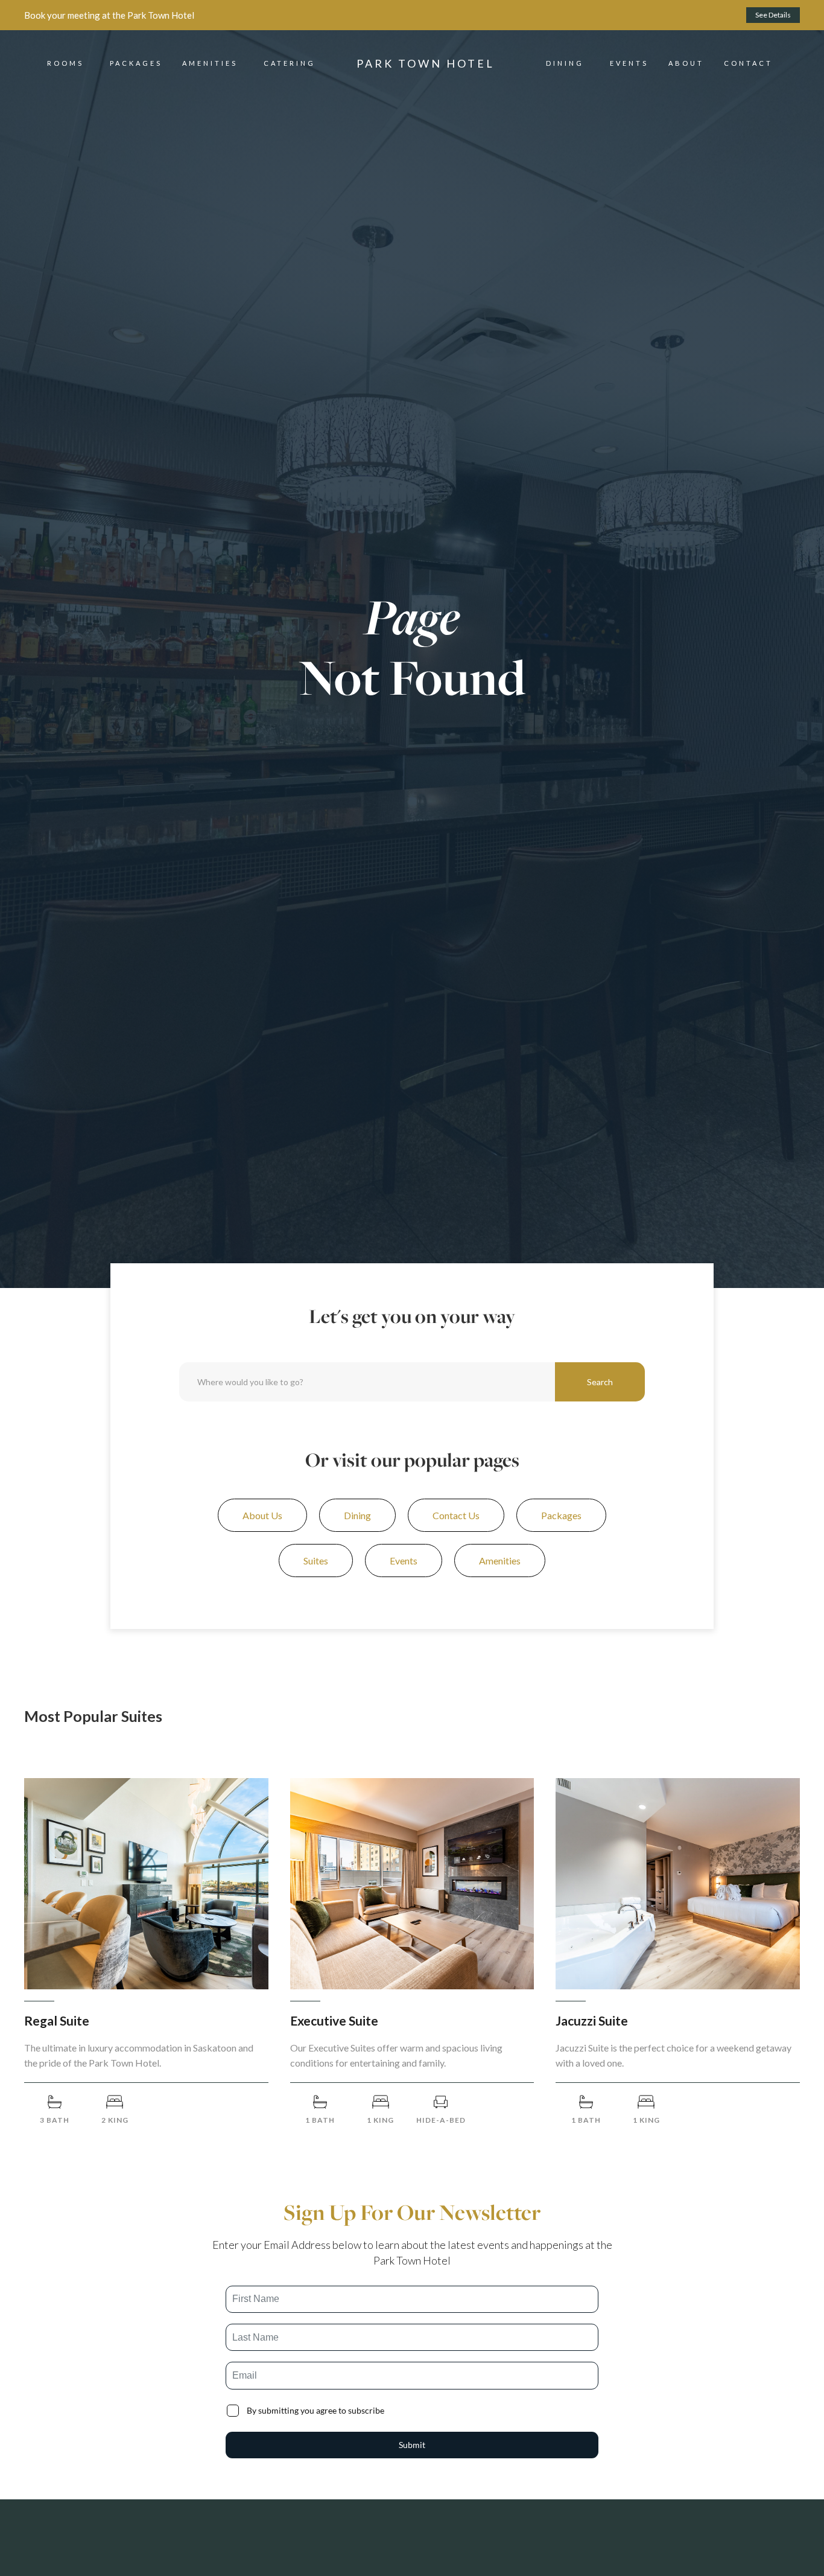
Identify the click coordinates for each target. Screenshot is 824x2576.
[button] (65, 63)
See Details (773, 15)
